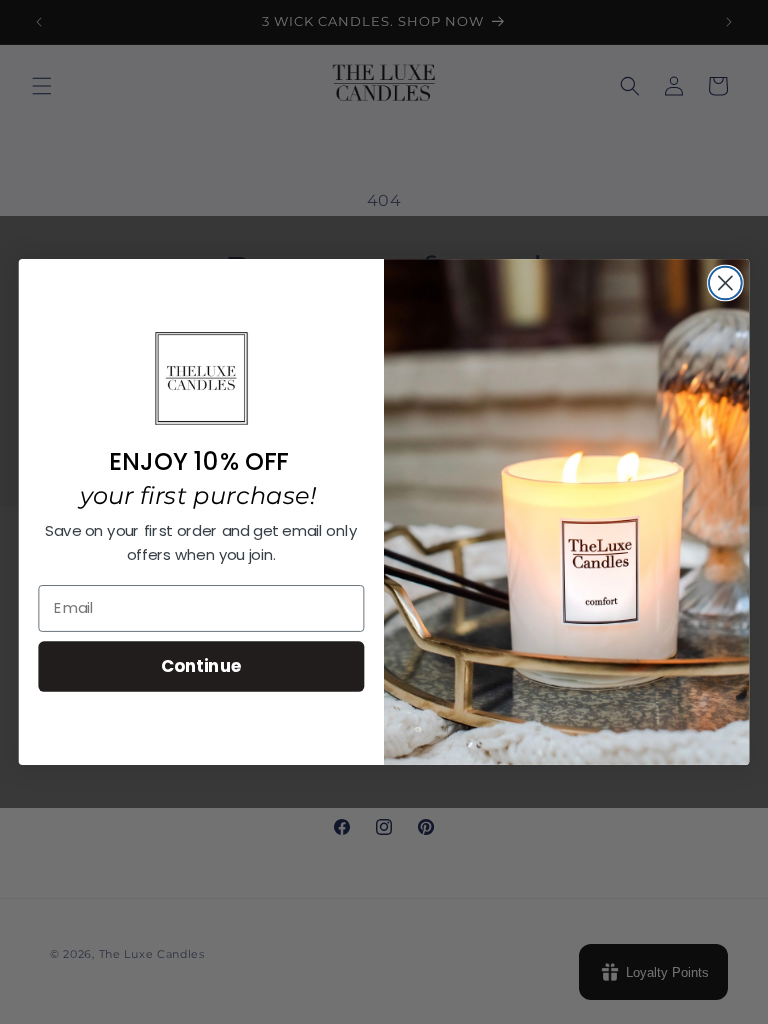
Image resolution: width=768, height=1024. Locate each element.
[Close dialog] (725, 283)
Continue (201, 665)
